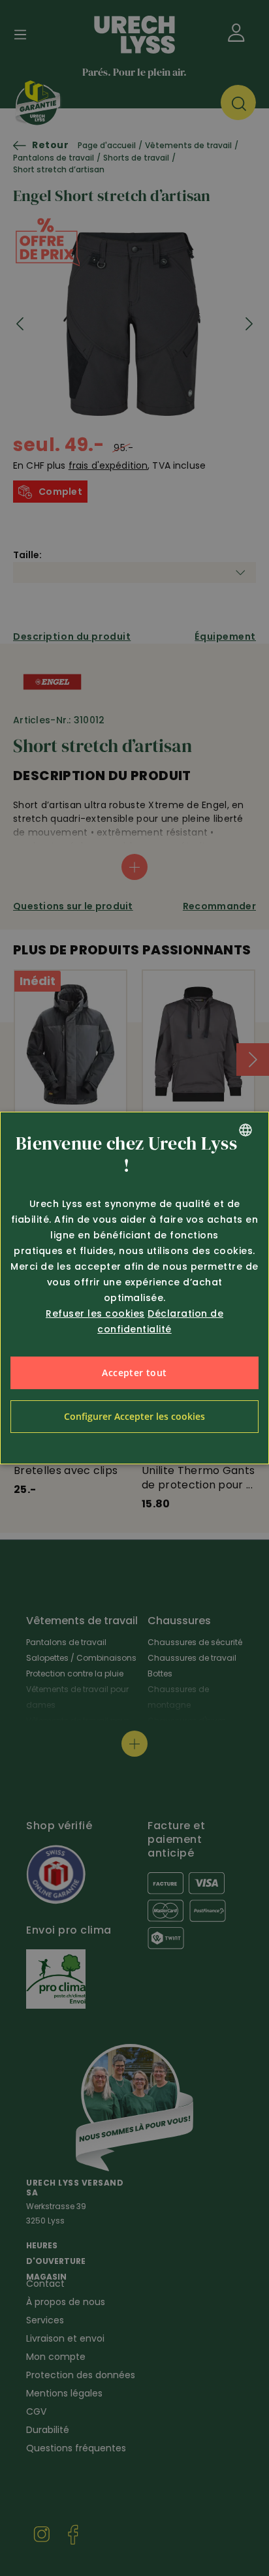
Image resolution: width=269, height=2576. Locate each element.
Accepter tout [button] (134, 1373)
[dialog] (134, 1288)
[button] (134, 1417)
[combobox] (245, 1130)
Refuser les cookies (95, 1313)
